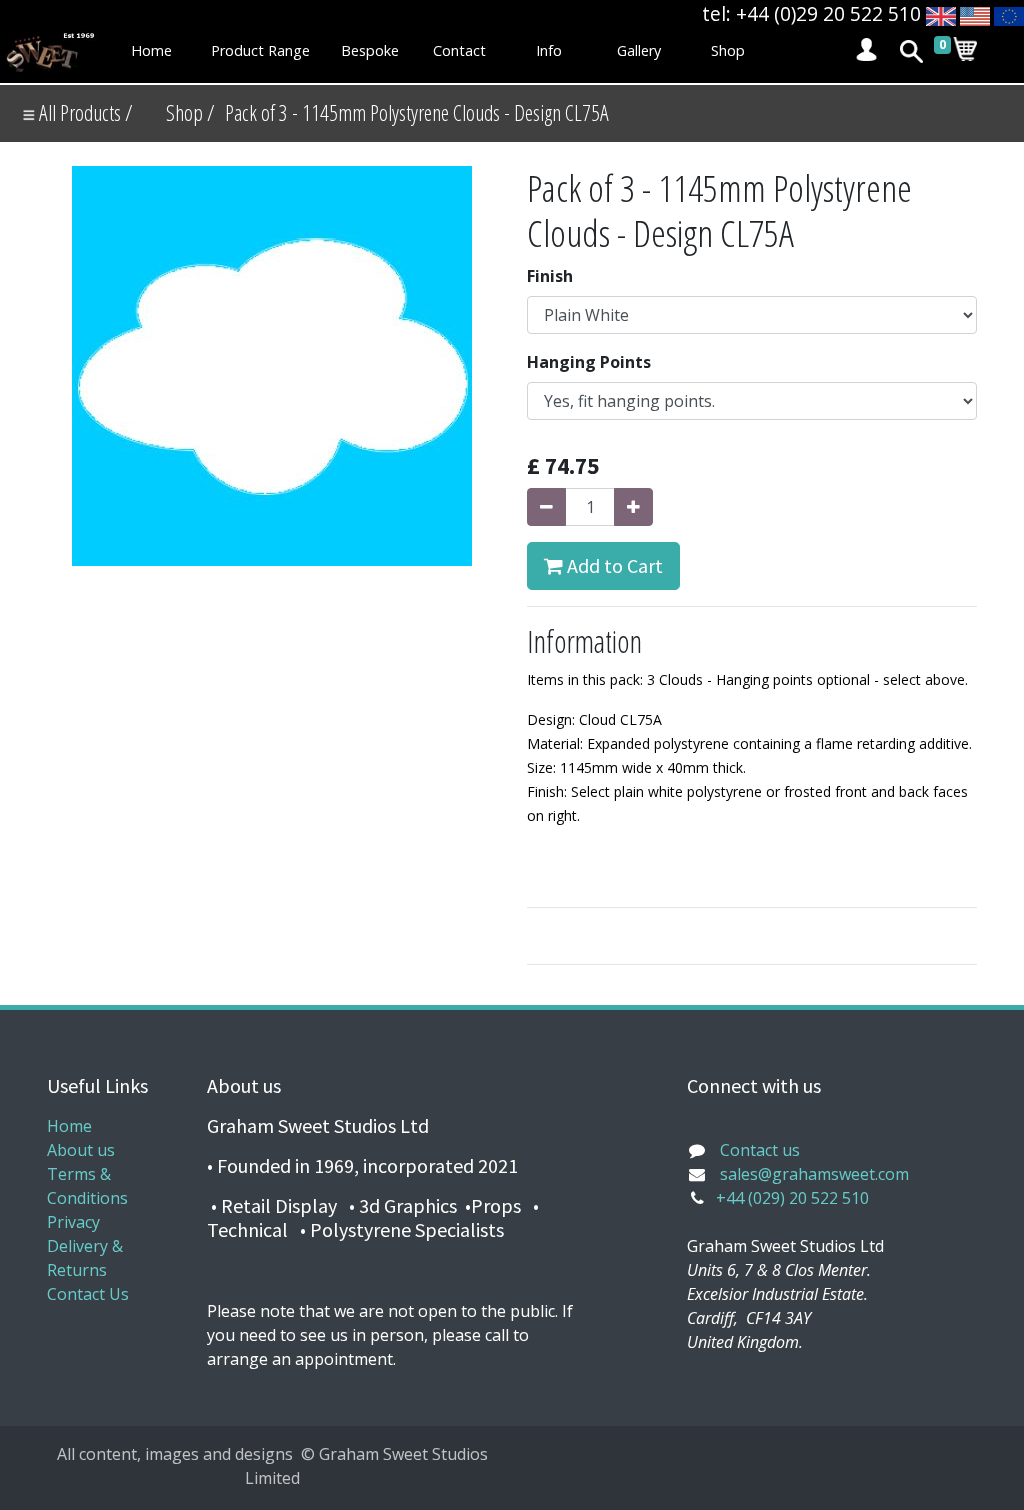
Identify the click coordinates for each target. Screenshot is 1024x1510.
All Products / (84, 112)
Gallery (639, 50)
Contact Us (88, 1294)
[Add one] (633, 507)
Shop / (190, 112)
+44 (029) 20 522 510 (792, 1198)
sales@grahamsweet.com (814, 1174)
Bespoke (370, 50)
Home (151, 50)
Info (549, 50)
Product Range (260, 50)
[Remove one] (546, 507)
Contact (459, 50)
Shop (728, 50)
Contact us (760, 1150)
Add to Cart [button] (613, 565)
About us (81, 1150)
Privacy (73, 1222)
